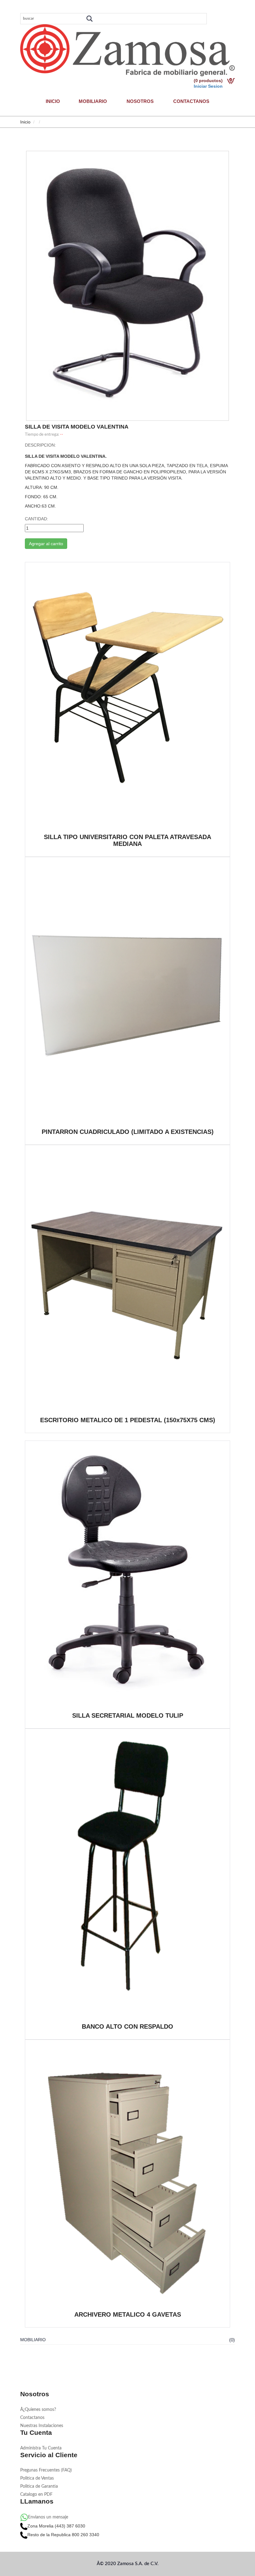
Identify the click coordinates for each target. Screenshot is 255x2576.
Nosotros (140, 101)
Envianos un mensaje (48, 2517)
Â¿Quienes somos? (38, 2410)
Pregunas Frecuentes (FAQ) (46, 2470)
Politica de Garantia (39, 2486)
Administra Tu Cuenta (41, 2448)
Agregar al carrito (46, 544)
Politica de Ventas (37, 2478)
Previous (35, 262)
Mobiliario (93, 101)
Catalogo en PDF (36, 2495)
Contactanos (191, 101)
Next (220, 262)
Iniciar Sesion (208, 86)
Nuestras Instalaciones (42, 2426)
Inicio (53, 101)
